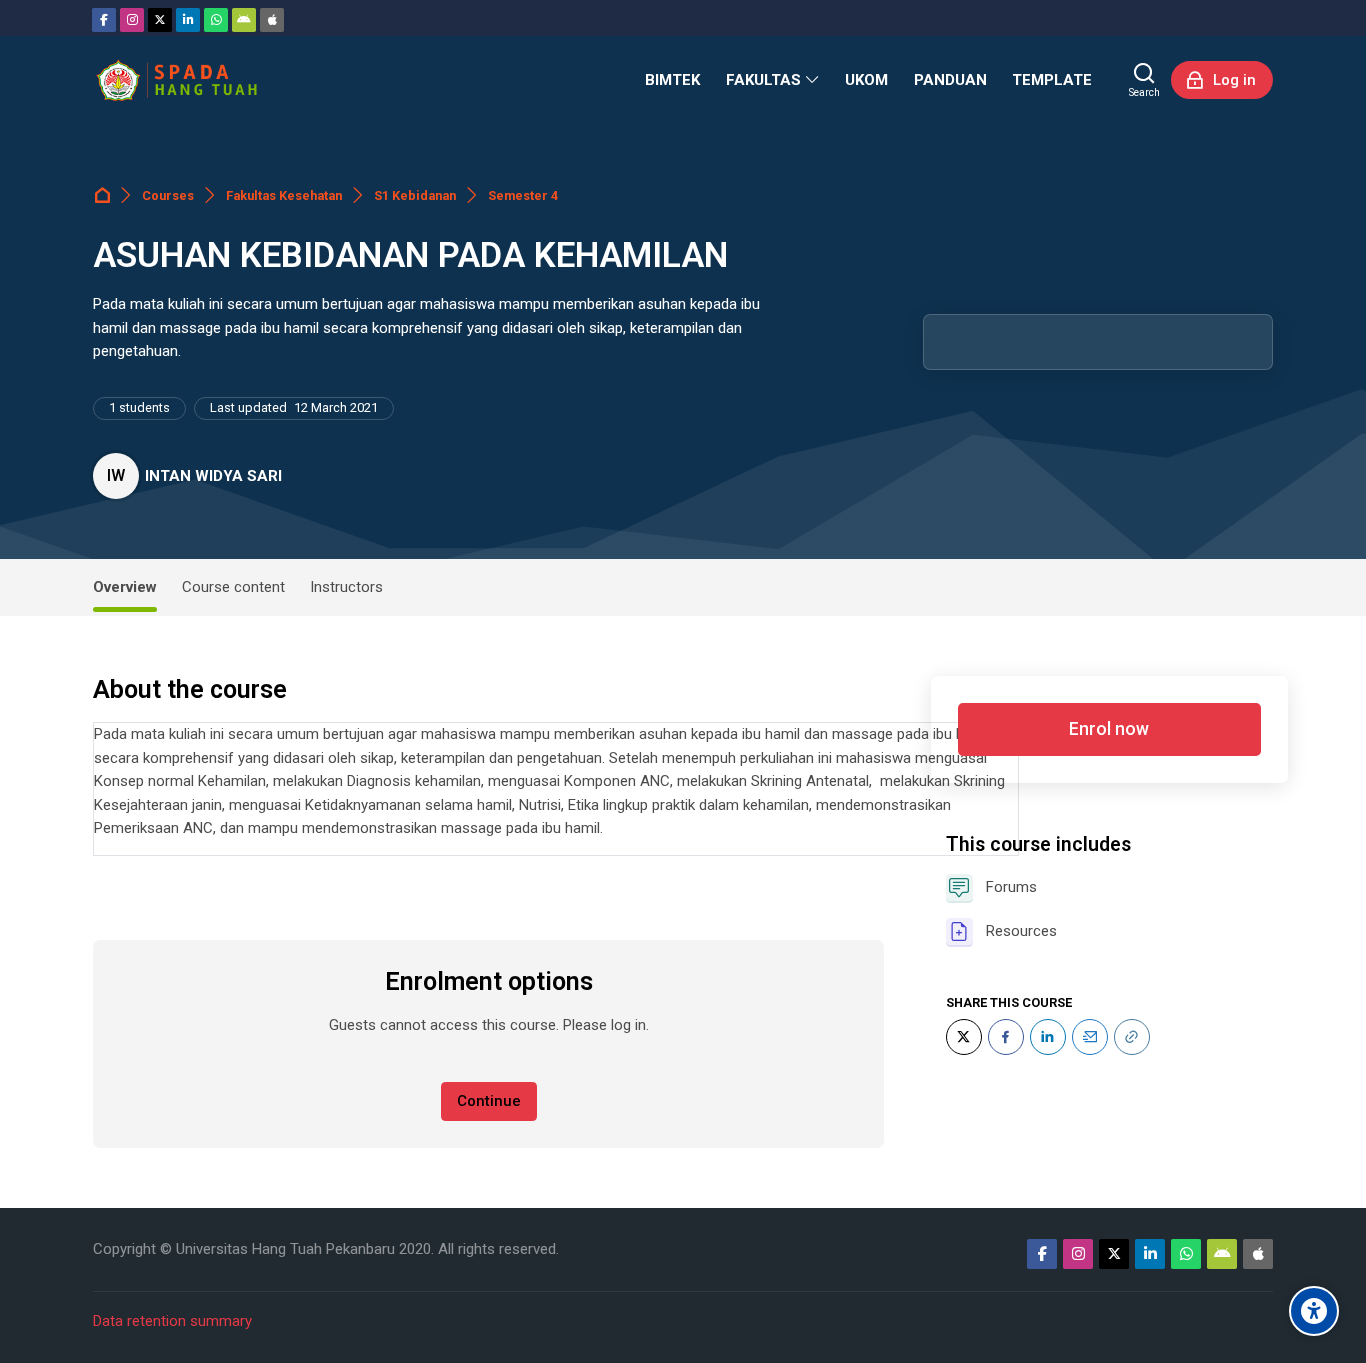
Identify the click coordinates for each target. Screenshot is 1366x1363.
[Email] (1090, 1037)
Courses (168, 195)
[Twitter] (160, 20)
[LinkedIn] (1048, 1037)
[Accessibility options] (1314, 1311)
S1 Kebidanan (415, 195)
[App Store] (272, 20)
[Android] (244, 20)
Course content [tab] (233, 587)
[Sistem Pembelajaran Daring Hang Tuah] (176, 80)
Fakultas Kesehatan (284, 195)
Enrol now (1109, 729)
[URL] (1132, 1037)
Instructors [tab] (346, 587)
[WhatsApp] (216, 20)
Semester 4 (523, 195)
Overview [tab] (125, 587)
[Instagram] (132, 20)
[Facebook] (104, 20)
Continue (489, 1101)
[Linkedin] (188, 20)
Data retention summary (172, 1321)
